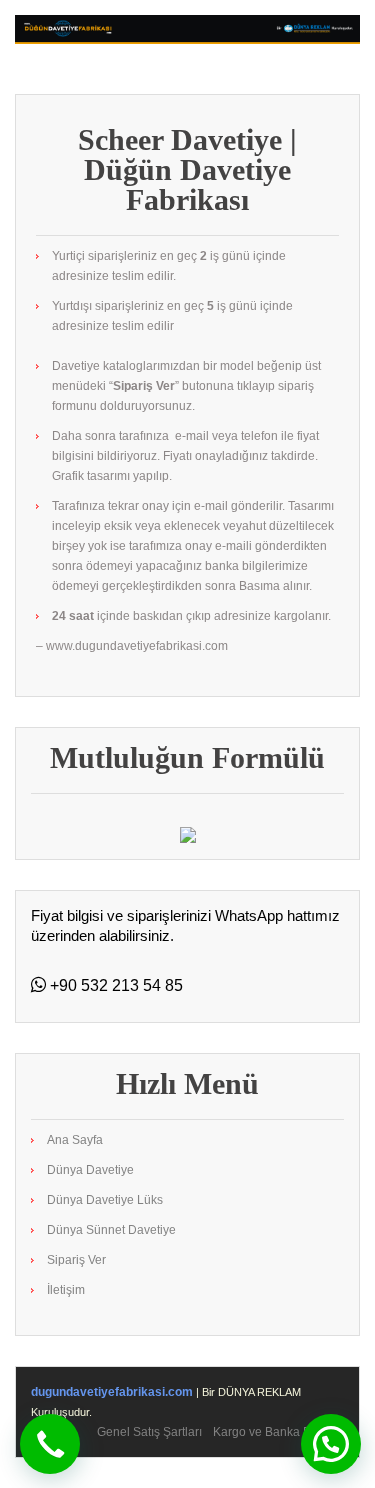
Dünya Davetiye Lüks (105, 1200)
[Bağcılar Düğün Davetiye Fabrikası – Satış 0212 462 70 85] (187, 29)
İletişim (66, 1290)
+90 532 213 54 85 (114, 985)
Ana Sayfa (75, 1140)
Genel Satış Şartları (149, 1432)
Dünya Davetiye (90, 1170)
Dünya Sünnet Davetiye (111, 1230)
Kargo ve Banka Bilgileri (278, 1432)
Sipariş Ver (76, 1260)
